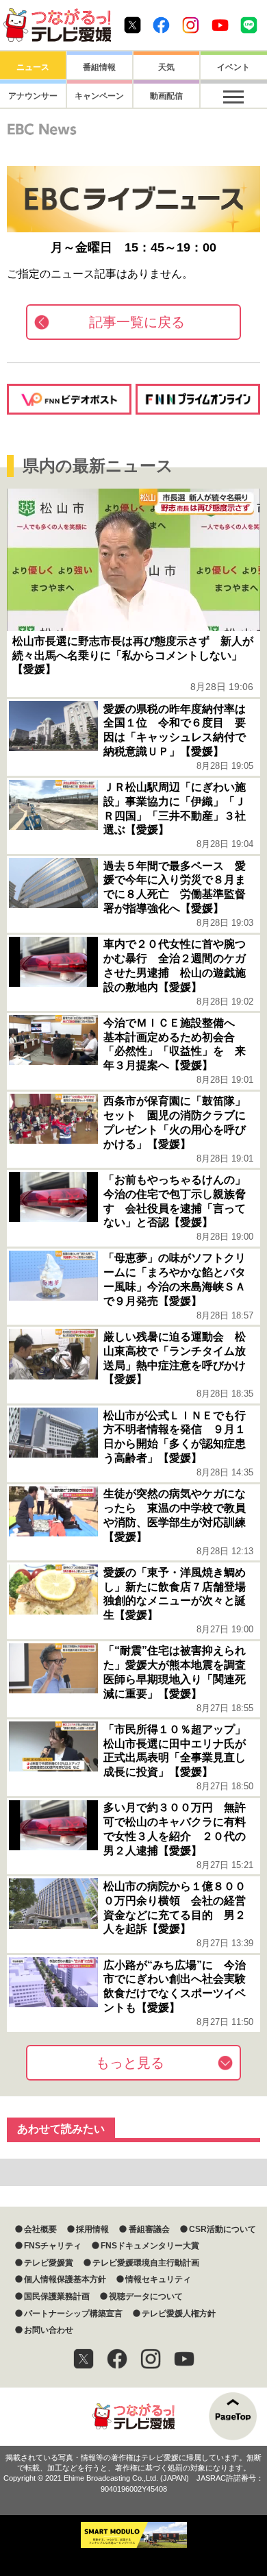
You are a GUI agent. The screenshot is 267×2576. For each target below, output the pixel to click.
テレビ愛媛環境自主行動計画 (146, 2263)
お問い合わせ (49, 2330)
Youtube (220, 25)
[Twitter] (84, 2359)
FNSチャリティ (53, 2246)
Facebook (161, 25)
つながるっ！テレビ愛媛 (133, 2417)
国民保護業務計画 (57, 2296)
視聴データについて (146, 2296)
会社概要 (40, 2229)
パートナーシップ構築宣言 (73, 2314)
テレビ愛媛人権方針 (179, 2314)
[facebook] (117, 2359)
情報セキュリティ (158, 2279)
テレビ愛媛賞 (49, 2263)
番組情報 (99, 67)
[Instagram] (151, 2359)
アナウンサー (33, 96)
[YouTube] (184, 2359)
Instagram (191, 25)
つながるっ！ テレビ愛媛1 (57, 25)
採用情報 (92, 2229)
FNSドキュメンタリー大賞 (150, 2246)
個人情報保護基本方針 (65, 2279)
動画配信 (166, 96)
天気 (166, 67)
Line (249, 25)
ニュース (33, 67)
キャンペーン (99, 96)
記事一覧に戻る (137, 322)
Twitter (132, 25)
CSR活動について (222, 2229)
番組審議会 (149, 2229)
